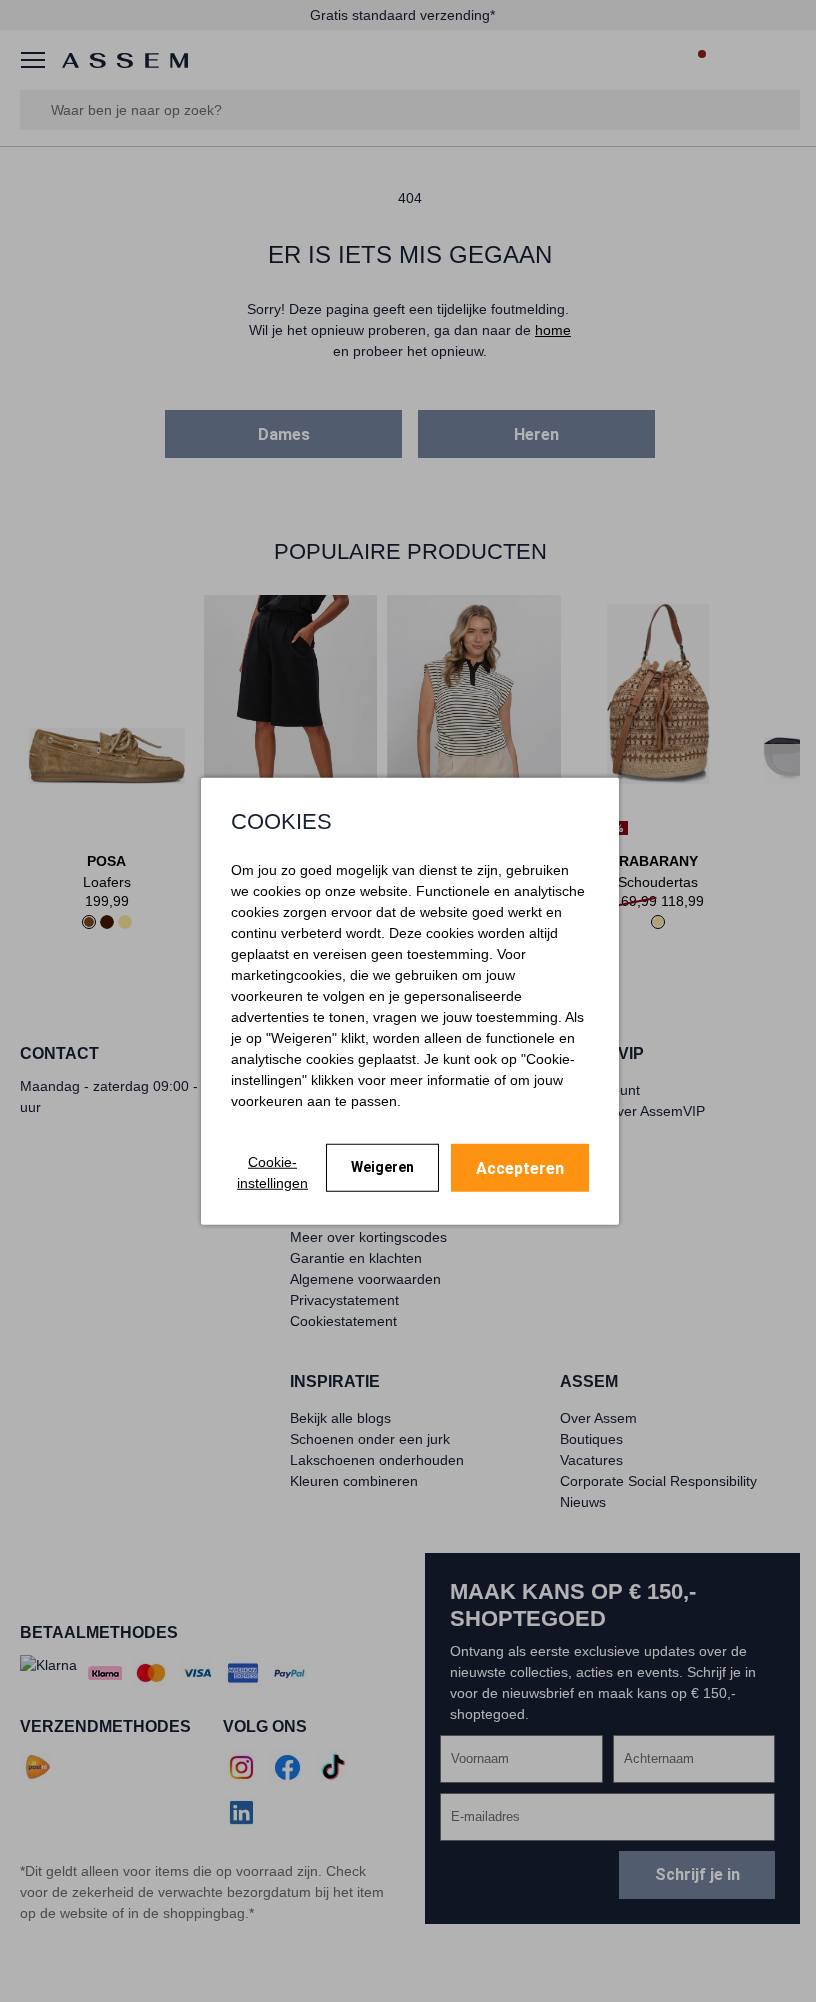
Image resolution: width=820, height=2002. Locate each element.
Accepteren (520, 1167)
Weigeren (382, 1167)
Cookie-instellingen (272, 1171)
